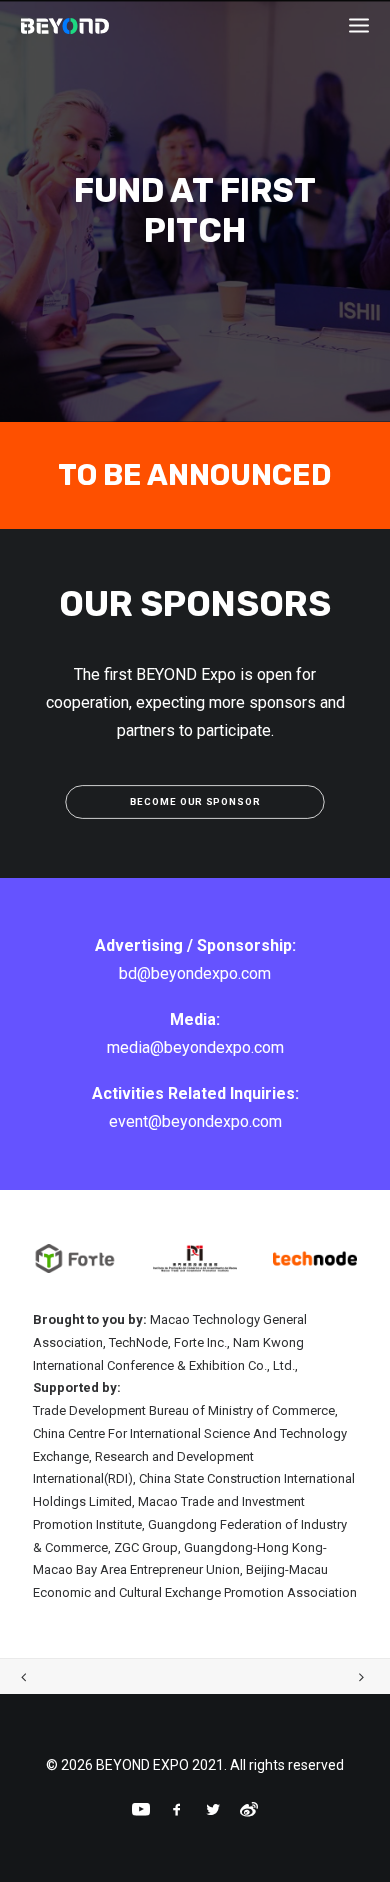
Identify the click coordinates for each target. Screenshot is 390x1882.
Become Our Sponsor (195, 801)
